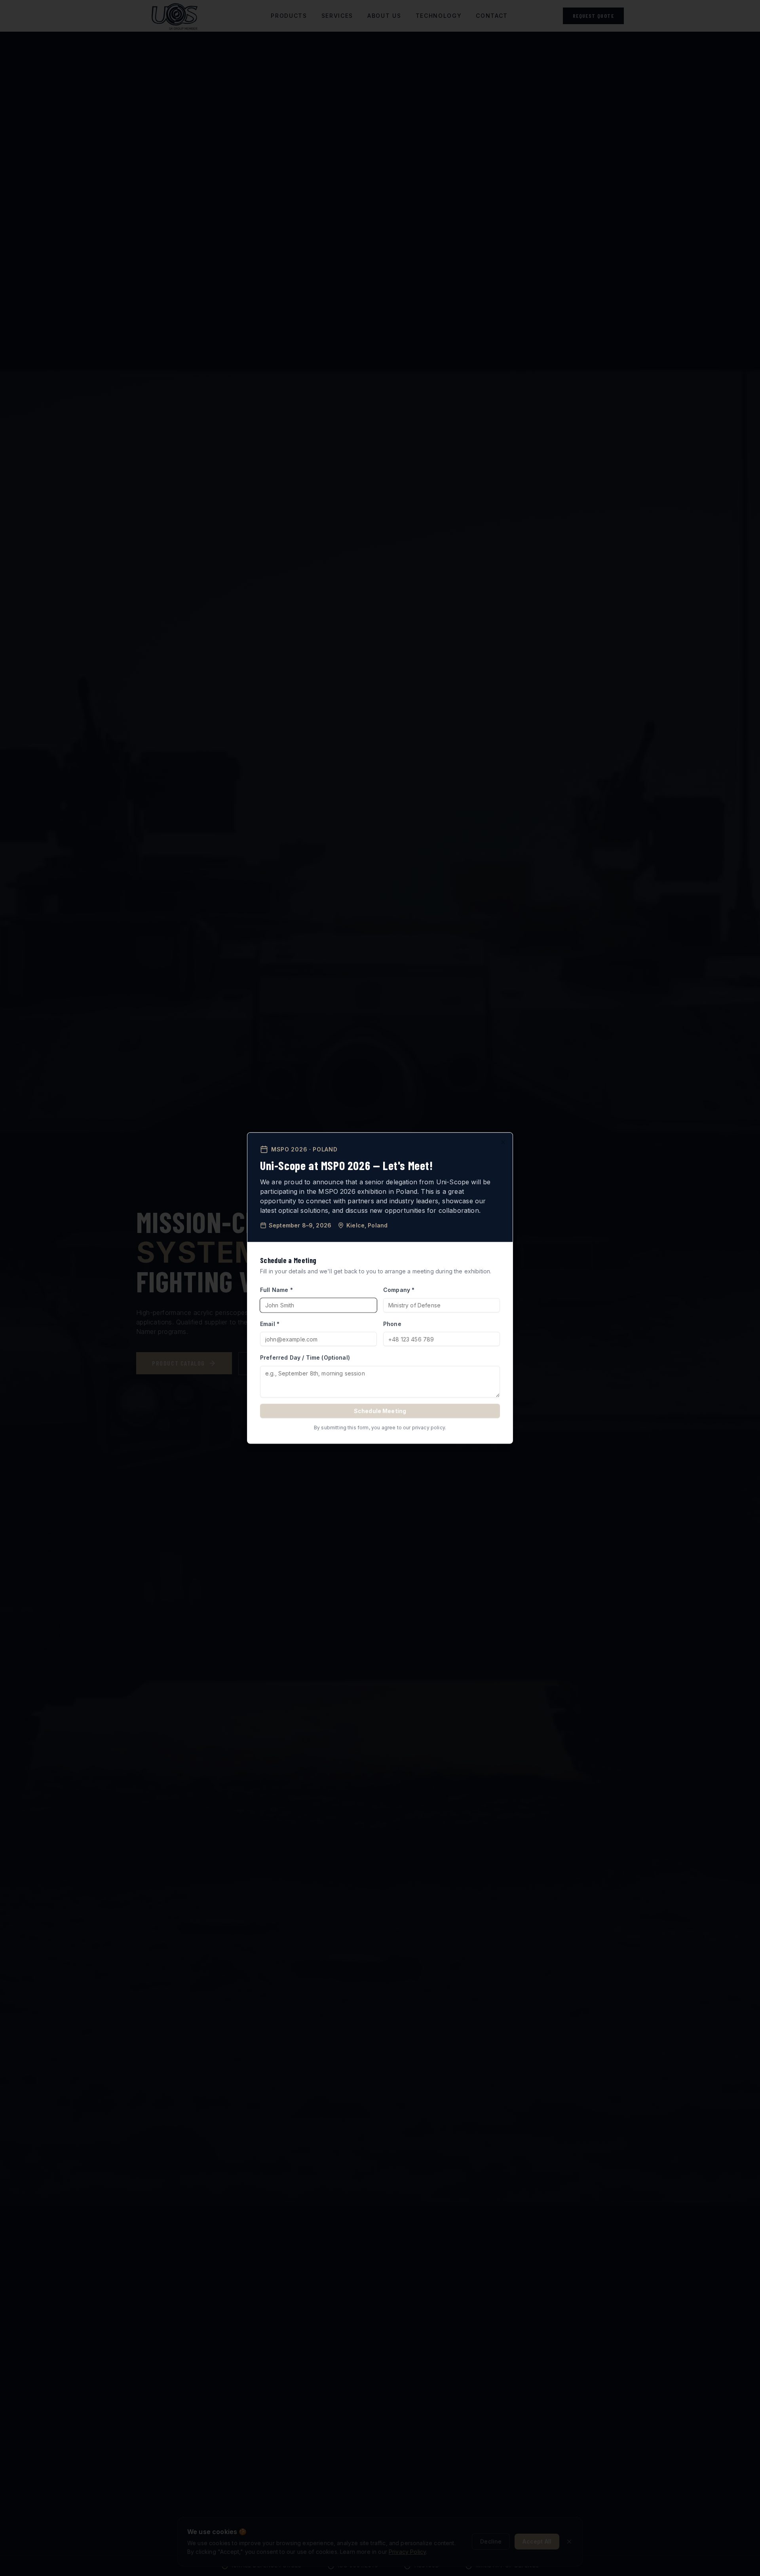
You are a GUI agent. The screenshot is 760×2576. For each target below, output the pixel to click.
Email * (270, 1323)
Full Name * (276, 1290)
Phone (392, 1323)
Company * (399, 1290)
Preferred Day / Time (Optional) (305, 1357)
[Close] (503, 1142)
